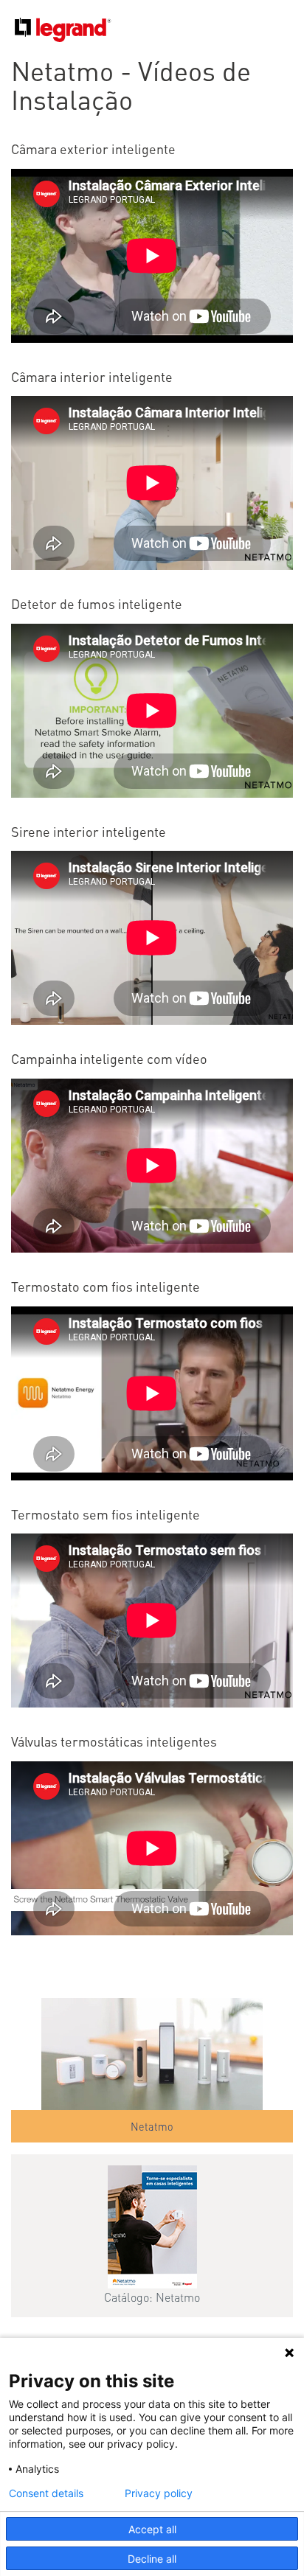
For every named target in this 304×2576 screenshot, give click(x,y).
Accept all (152, 2529)
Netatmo (152, 2126)
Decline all (152, 2559)
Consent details (46, 2493)
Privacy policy (159, 2493)
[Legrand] (56, 27)
